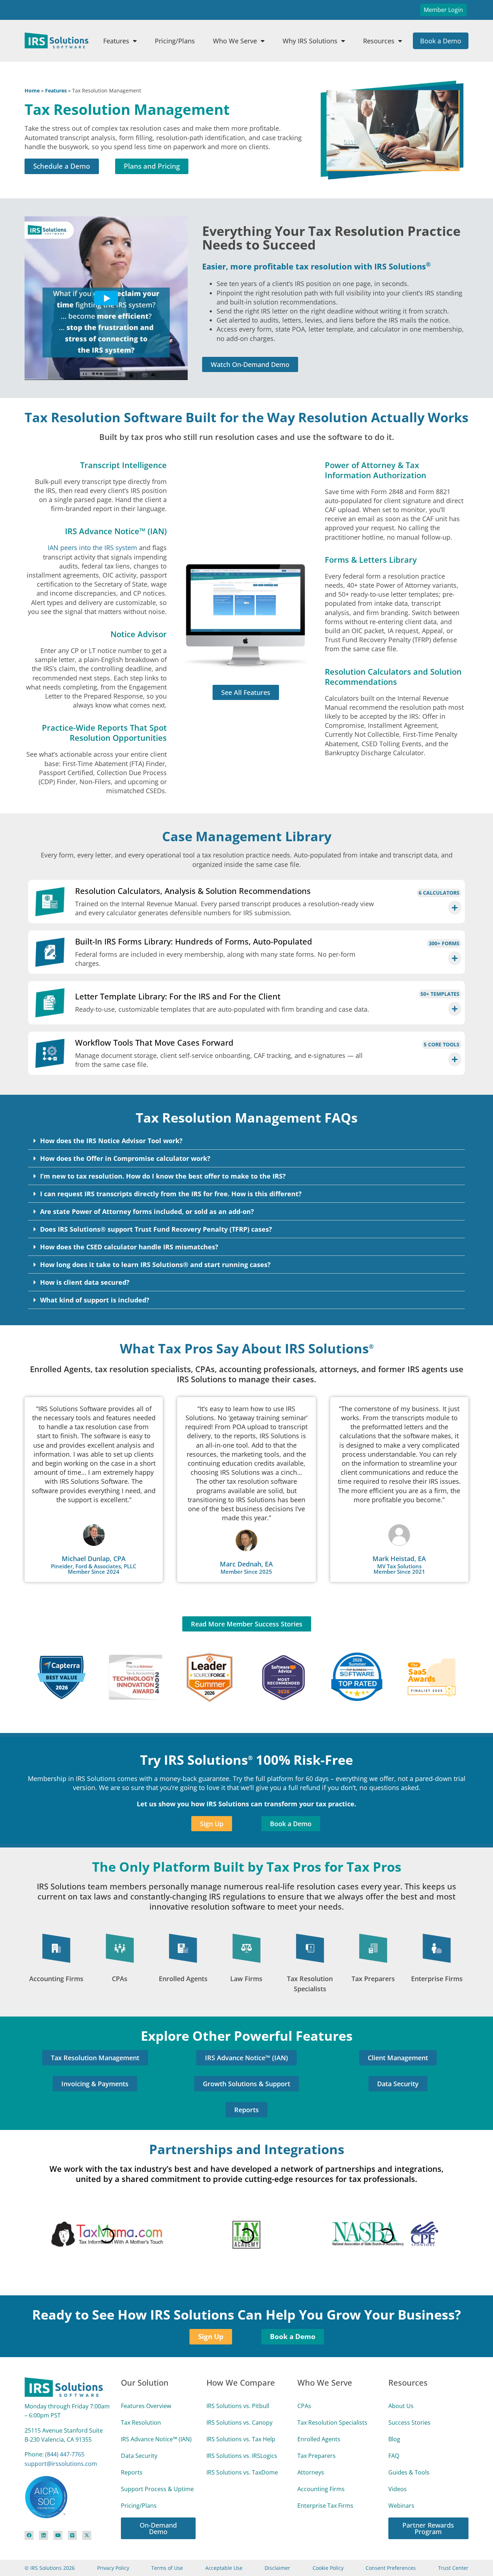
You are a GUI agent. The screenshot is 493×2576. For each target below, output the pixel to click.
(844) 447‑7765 (65, 2428)
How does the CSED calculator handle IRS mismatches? (129, 1247)
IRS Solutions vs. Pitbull (238, 2380)
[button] (247, 1141)
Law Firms (246, 1979)
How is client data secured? (85, 1282)
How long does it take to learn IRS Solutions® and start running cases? (155, 1265)
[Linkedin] (43, 2509)
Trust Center (453, 2542)
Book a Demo (441, 41)
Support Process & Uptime (157, 2463)
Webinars (401, 2480)
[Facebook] (29, 2509)
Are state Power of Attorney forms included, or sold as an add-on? (147, 1211)
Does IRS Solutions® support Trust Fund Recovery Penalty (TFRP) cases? (156, 1229)
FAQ (394, 2430)
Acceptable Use (224, 2542)
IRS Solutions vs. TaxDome (242, 2446)
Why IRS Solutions (310, 41)
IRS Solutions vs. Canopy (239, 2396)
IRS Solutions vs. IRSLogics (242, 2430)
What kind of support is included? (95, 1300)
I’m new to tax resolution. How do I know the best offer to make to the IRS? (163, 1176)
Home (32, 90)
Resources (379, 41)
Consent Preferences (391, 2542)
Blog (394, 2413)
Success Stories (409, 2396)
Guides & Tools (409, 2446)
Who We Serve (235, 41)
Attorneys (311, 2446)
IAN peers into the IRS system (92, 548)
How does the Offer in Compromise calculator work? (125, 1158)
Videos (398, 2463)
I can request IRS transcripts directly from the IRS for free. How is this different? (171, 1194)
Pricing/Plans (175, 41)
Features (116, 41)
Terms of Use (167, 2542)
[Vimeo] (72, 2509)
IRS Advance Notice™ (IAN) (156, 2413)
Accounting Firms (56, 1979)
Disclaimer (277, 2542)
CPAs (120, 1979)
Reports (132, 2446)
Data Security (139, 2430)
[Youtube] (58, 2509)
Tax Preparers (373, 1979)
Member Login (443, 10)
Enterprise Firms (437, 1979)
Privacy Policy (113, 2542)
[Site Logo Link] (57, 40)
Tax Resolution (141, 2396)
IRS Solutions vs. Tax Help (241, 2413)
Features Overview (146, 2380)
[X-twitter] (87, 2509)
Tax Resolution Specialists (332, 2396)
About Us (401, 2380)
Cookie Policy (328, 2542)
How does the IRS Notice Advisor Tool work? (111, 1141)
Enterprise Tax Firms (325, 2480)
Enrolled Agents (183, 1979)
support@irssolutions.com (61, 2438)
